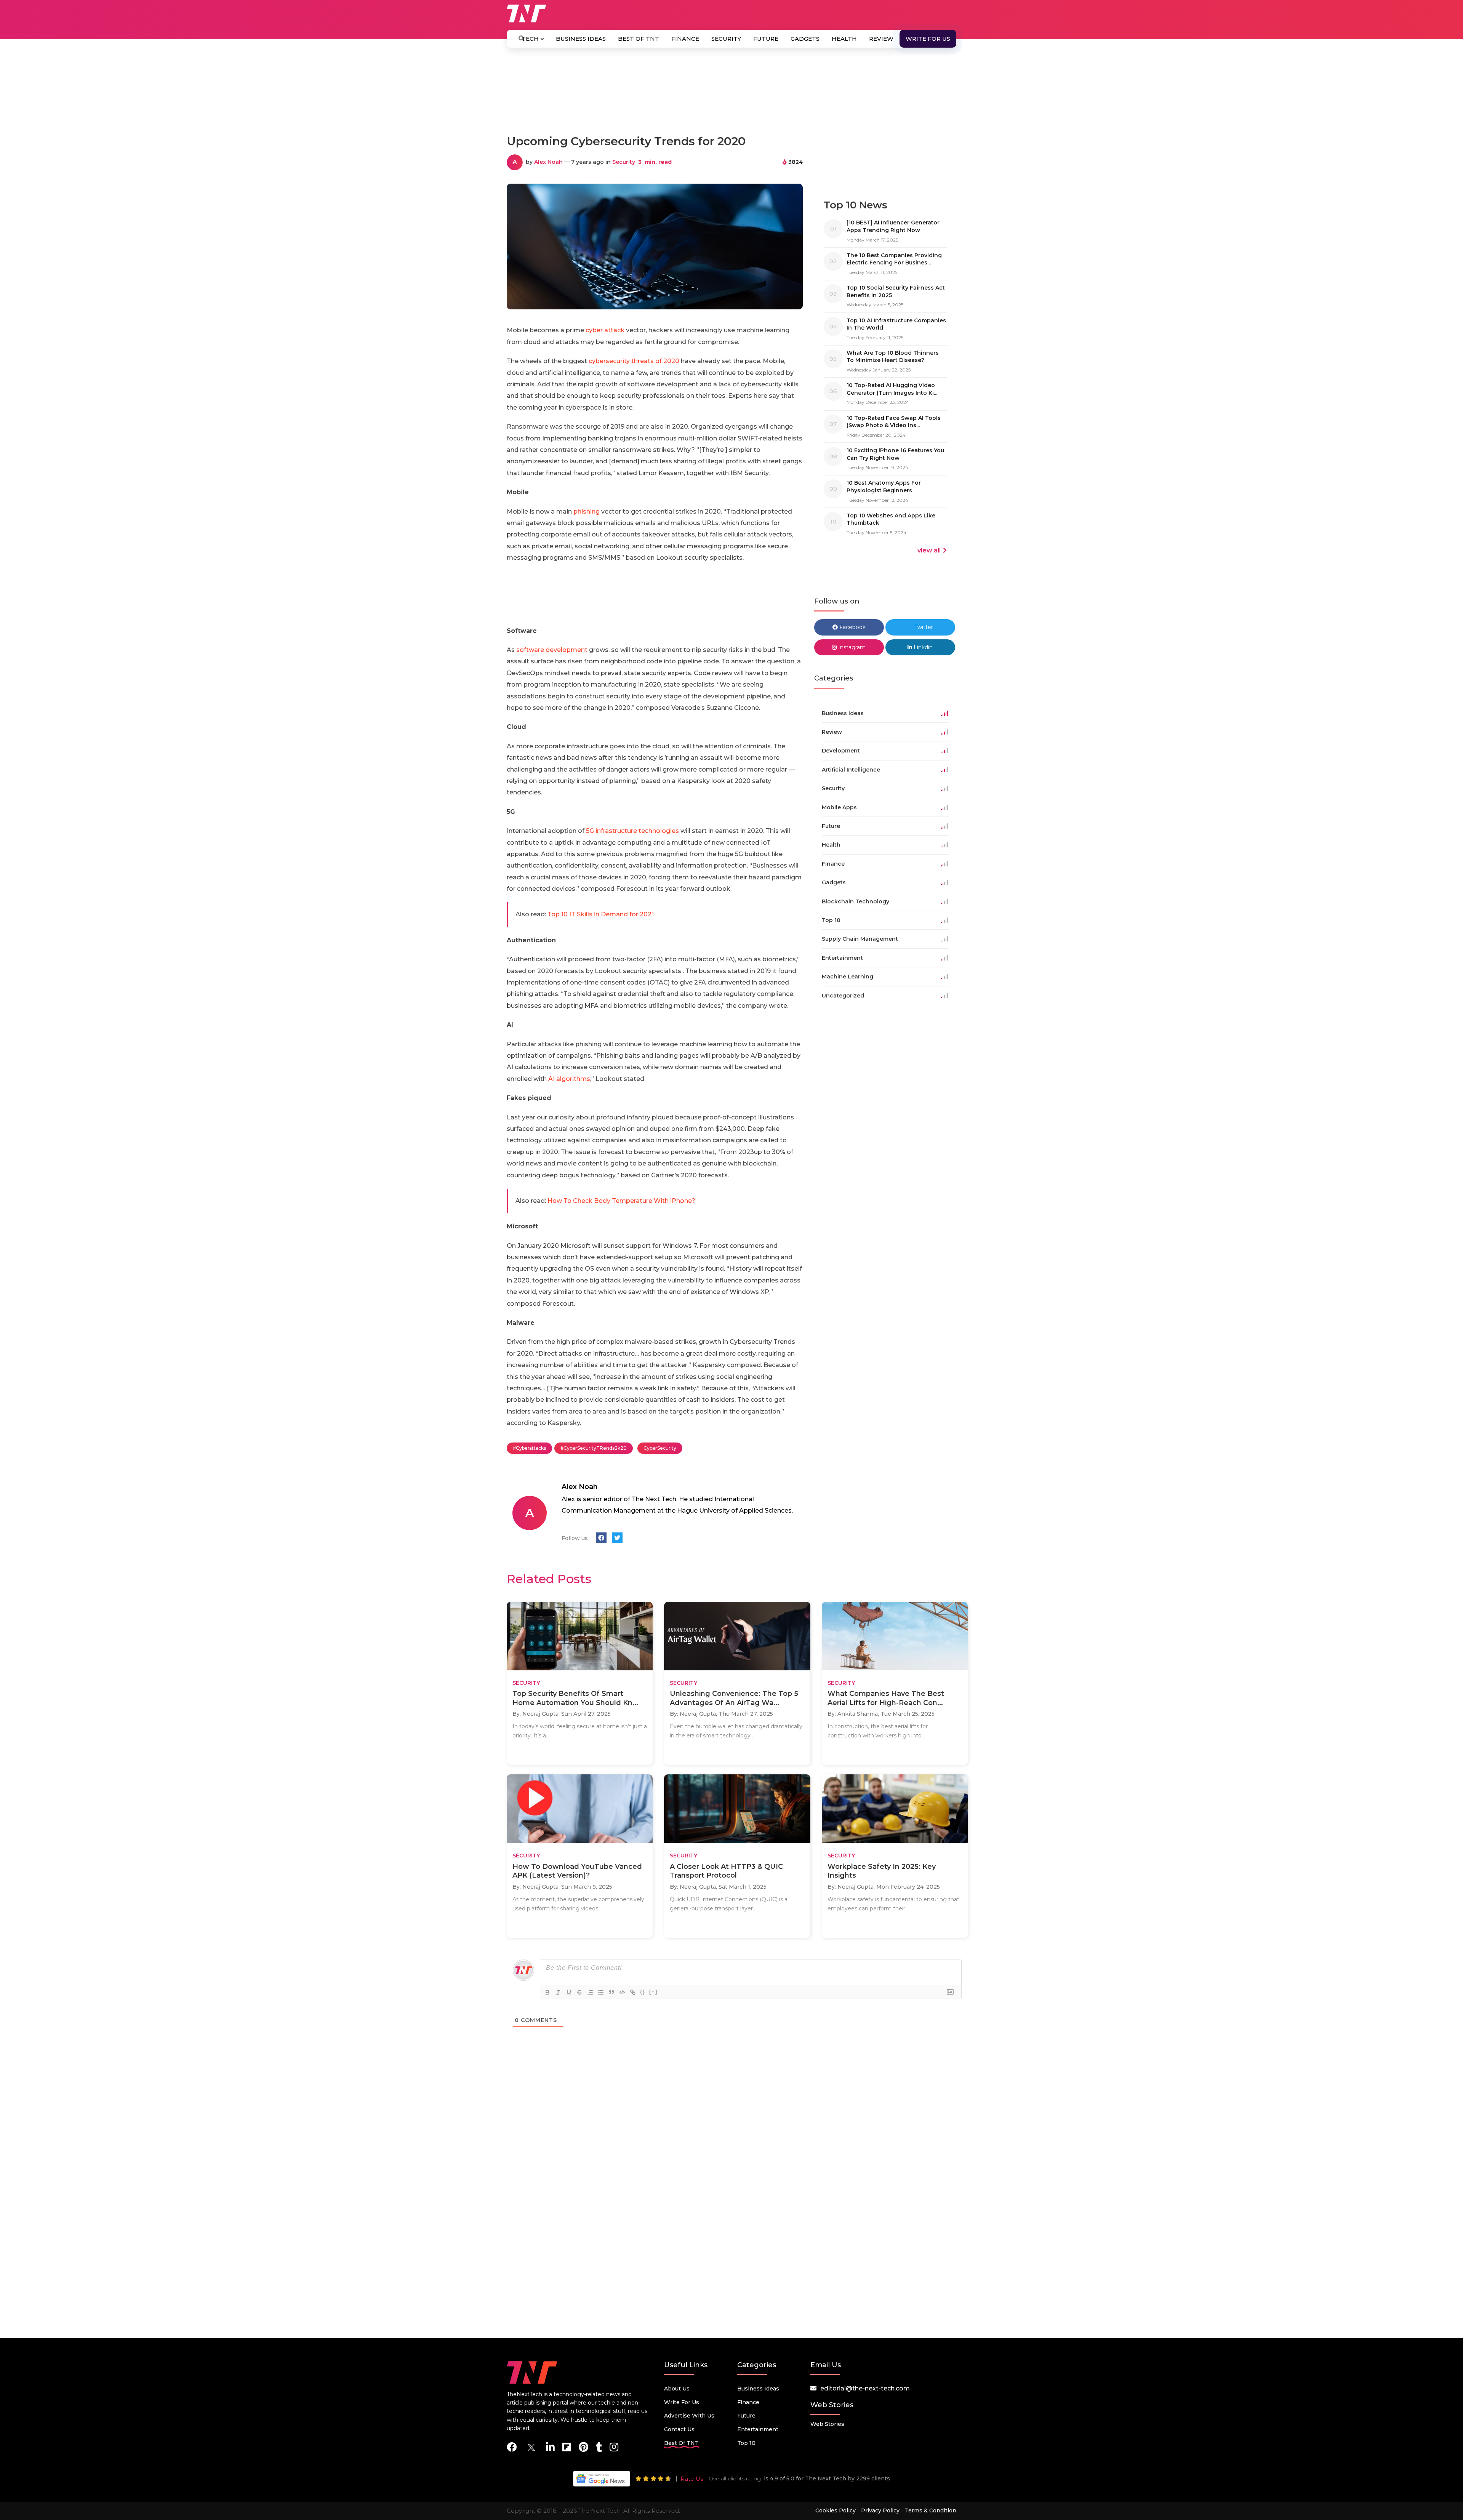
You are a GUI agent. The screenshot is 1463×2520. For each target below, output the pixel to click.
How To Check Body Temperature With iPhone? (621, 1201)
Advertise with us (689, 2416)
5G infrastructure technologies (632, 831)
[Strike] (579, 1992)
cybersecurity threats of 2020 (634, 361)
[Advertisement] (731, 94)
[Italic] (558, 1992)
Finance (685, 39)
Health (844, 39)
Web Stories (827, 2424)
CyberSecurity (660, 1448)
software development (552, 650)
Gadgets (805, 39)
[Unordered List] (601, 1992)
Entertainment (758, 2429)
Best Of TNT (639, 39)
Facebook (852, 627)
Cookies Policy (836, 2510)
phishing (587, 512)
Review (881, 39)
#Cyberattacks (529, 1448)
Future (766, 39)
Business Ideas (581, 39)
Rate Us (692, 2479)
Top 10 (746, 2443)
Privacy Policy (880, 2510)
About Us (677, 2389)
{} (643, 1992)
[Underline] (569, 1992)
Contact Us (679, 2429)
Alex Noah (548, 162)
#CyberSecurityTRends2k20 (594, 1448)
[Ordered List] (590, 1992)
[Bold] (547, 1992)
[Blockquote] (611, 1992)
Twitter (923, 627)
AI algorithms (569, 1079)
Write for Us (928, 39)
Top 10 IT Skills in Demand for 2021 (601, 914)
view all (929, 550)
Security (726, 39)
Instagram (851, 647)
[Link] (633, 1992)
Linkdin (922, 647)
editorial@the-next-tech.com (865, 2388)
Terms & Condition (931, 2510)
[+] (653, 1992)
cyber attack (605, 330)
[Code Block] (622, 1992)
